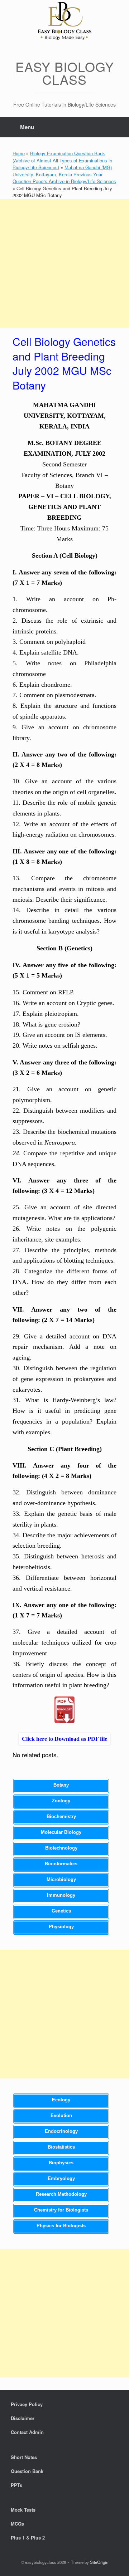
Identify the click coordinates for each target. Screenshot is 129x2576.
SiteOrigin (99, 2562)
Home (19, 153)
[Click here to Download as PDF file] (64, 1710)
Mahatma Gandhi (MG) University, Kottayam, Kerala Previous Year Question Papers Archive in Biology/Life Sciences (64, 174)
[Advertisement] (64, 263)
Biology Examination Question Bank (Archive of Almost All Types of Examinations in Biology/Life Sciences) (62, 160)
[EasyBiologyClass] (64, 22)
